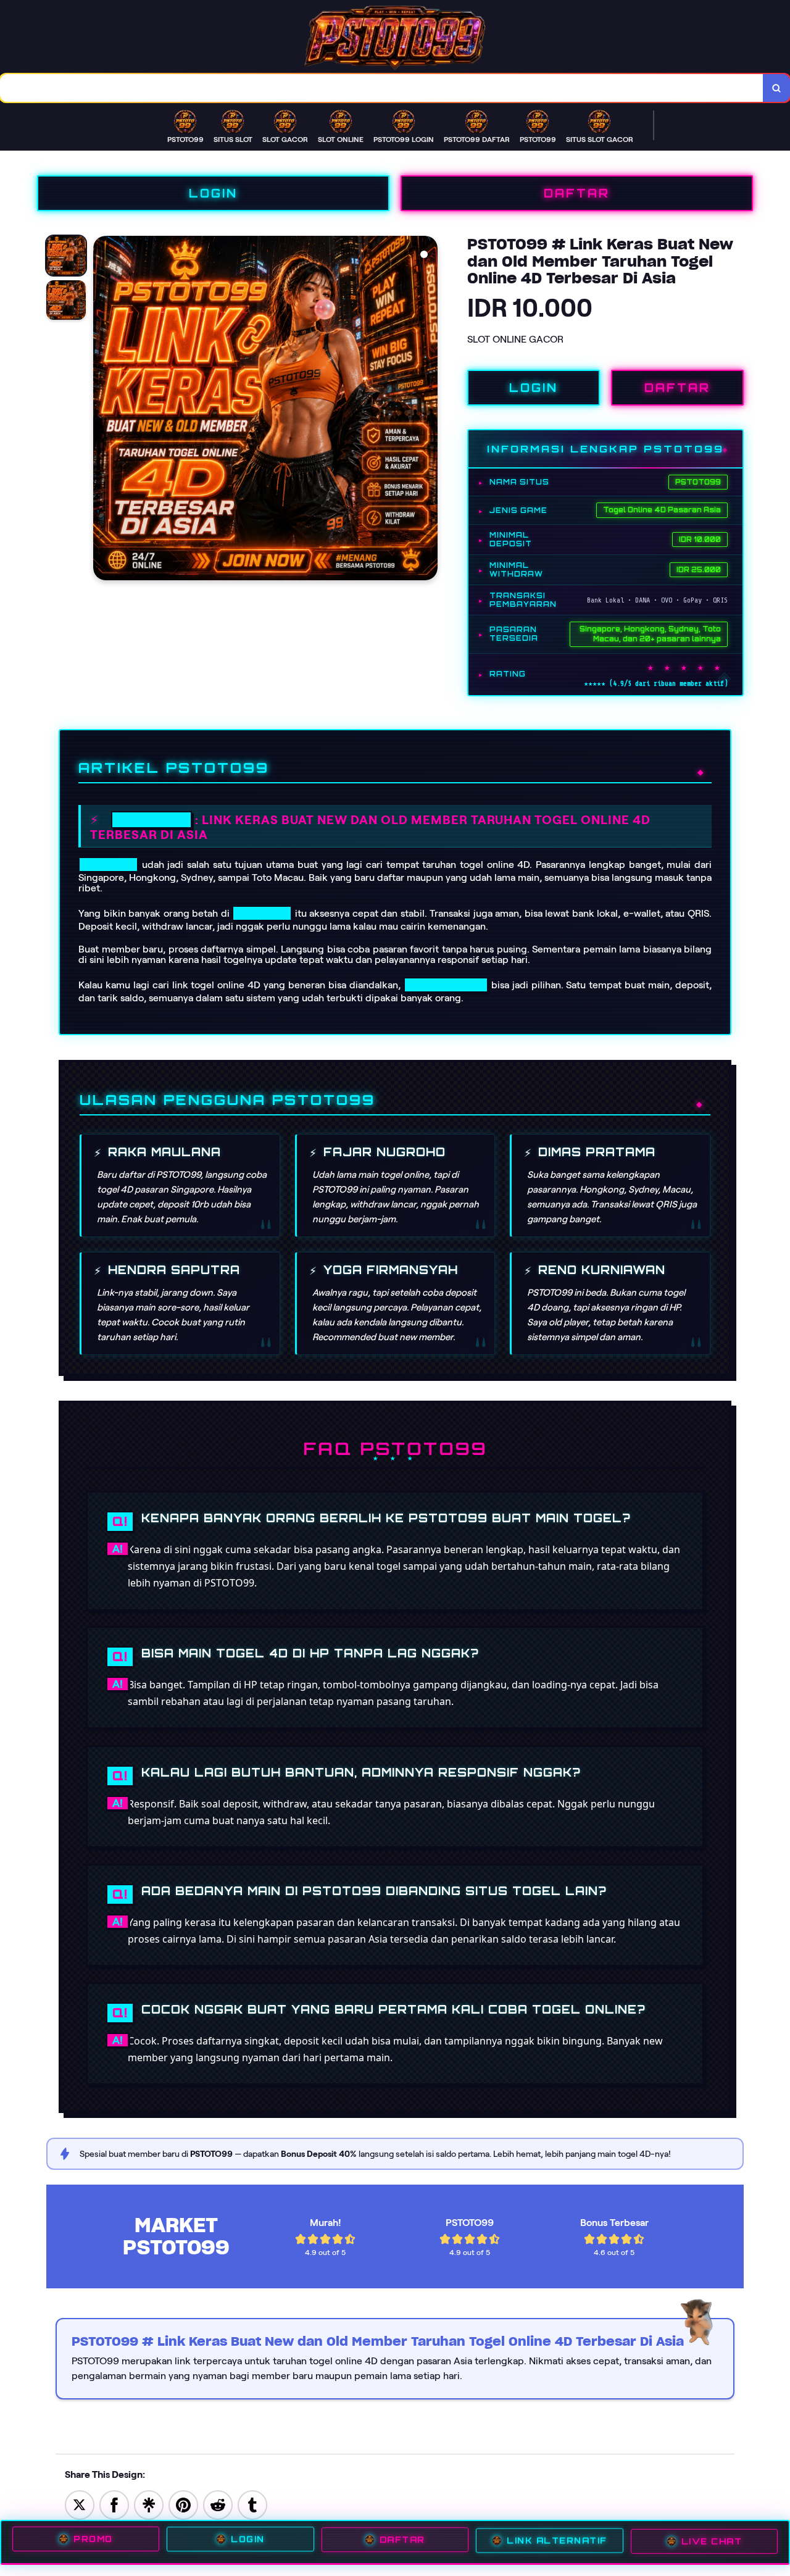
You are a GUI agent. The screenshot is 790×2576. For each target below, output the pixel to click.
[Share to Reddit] (218, 2504)
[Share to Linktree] (149, 2504)
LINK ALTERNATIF (557, 2541)
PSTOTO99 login (446, 985)
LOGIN (213, 193)
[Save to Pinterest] (183, 2504)
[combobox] (382, 88)
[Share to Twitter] (80, 2504)
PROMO (93, 2540)
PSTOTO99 (152, 820)
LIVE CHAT (712, 2542)
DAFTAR (577, 193)
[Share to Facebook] (114, 2504)
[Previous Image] (103, 410)
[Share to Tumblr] (252, 2504)
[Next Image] (428, 410)
